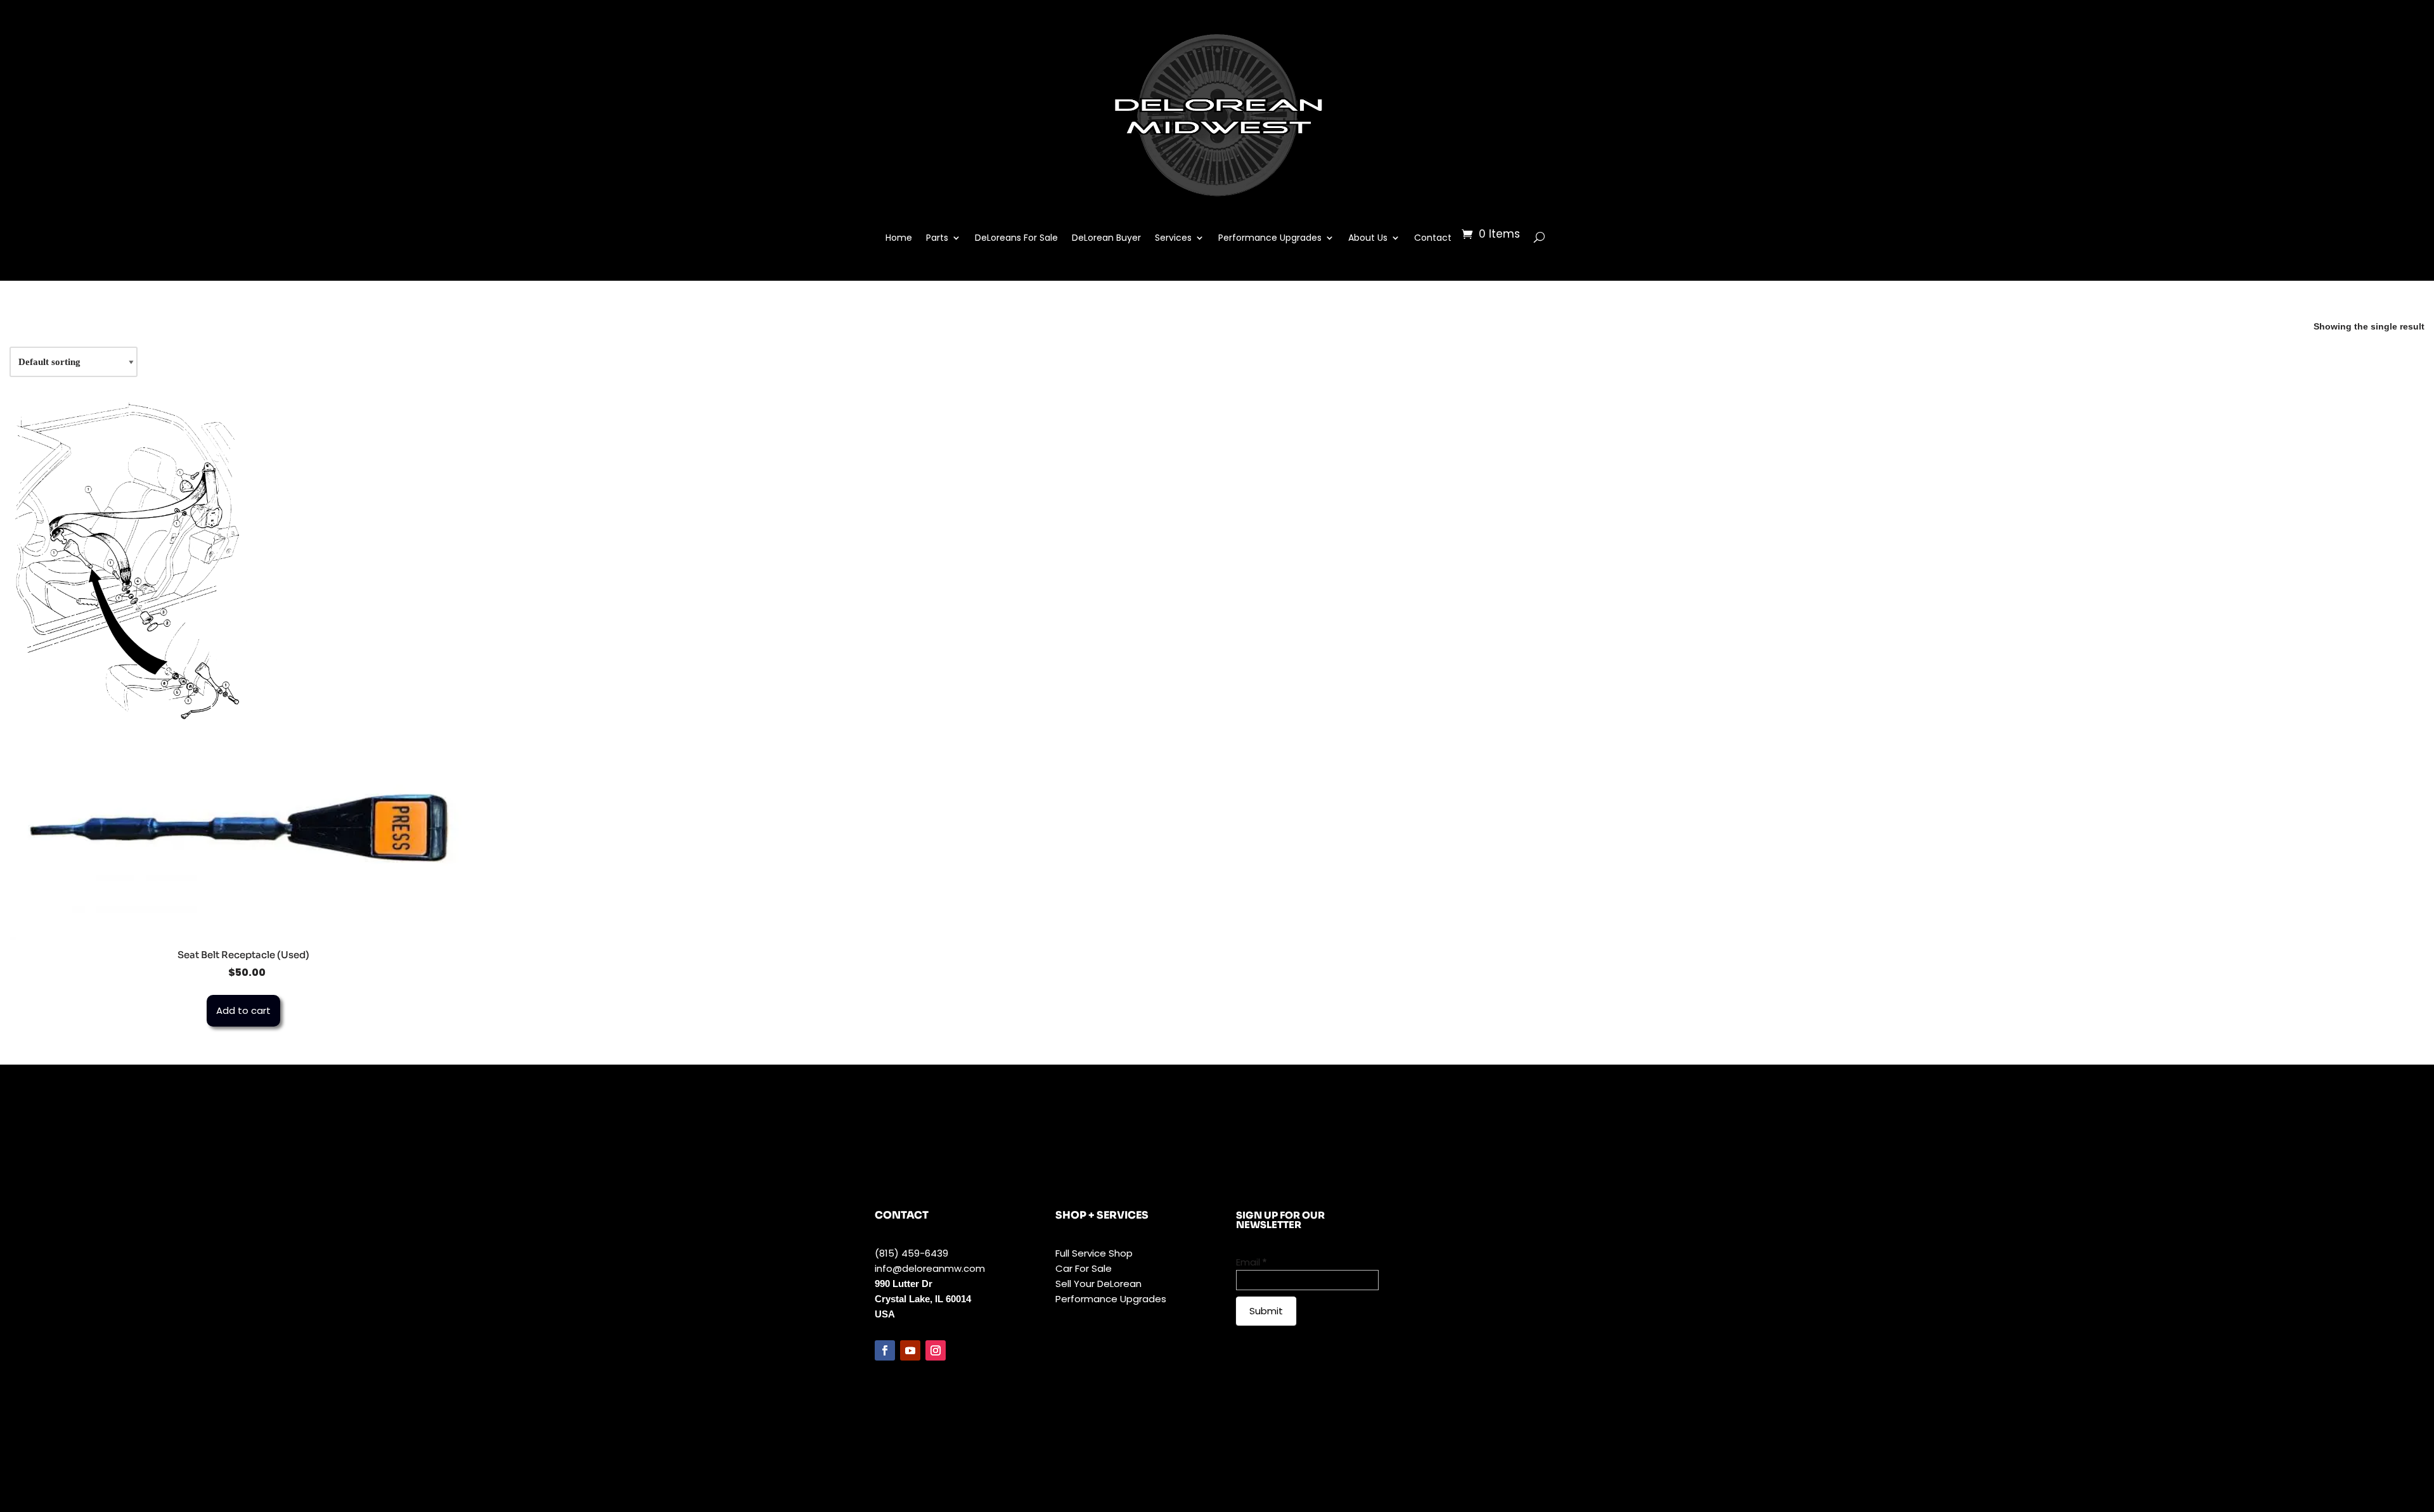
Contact (1433, 238)
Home (899, 238)
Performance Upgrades (1270, 238)
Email (1251, 1262)
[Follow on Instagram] (936, 1350)
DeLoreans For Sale (1016, 238)
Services (1173, 238)
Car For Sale (1084, 1268)
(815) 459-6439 (911, 1253)
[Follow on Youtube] (910, 1350)
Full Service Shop (1094, 1253)
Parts (937, 238)
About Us (1368, 238)
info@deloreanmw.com (930, 1268)
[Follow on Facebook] (885, 1350)
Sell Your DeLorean (1098, 1284)
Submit (1266, 1311)
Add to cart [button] (243, 1010)
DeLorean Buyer (1106, 238)
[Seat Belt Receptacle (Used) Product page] (243, 832)
